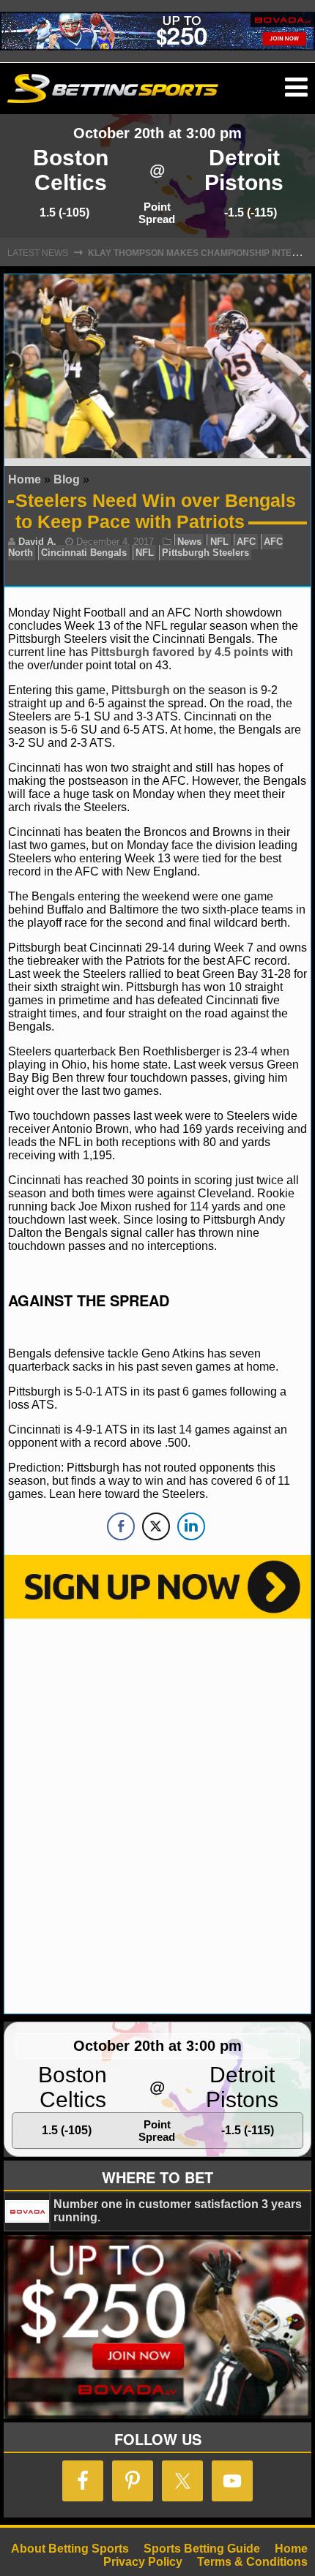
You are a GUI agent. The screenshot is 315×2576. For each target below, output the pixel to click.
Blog (67, 479)
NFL (219, 542)
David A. (37, 542)
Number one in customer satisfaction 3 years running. (178, 2211)
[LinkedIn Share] (191, 1526)
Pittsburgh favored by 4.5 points (180, 652)
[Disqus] (157, 1815)
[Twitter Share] (156, 1526)
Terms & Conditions (252, 2562)
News (189, 542)
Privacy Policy (143, 2562)
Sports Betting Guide (202, 2549)
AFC (246, 542)
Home (25, 479)
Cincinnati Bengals (84, 553)
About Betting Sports (70, 2549)
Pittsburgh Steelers (205, 553)
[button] (296, 88)
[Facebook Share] (121, 1526)
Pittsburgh (142, 690)
